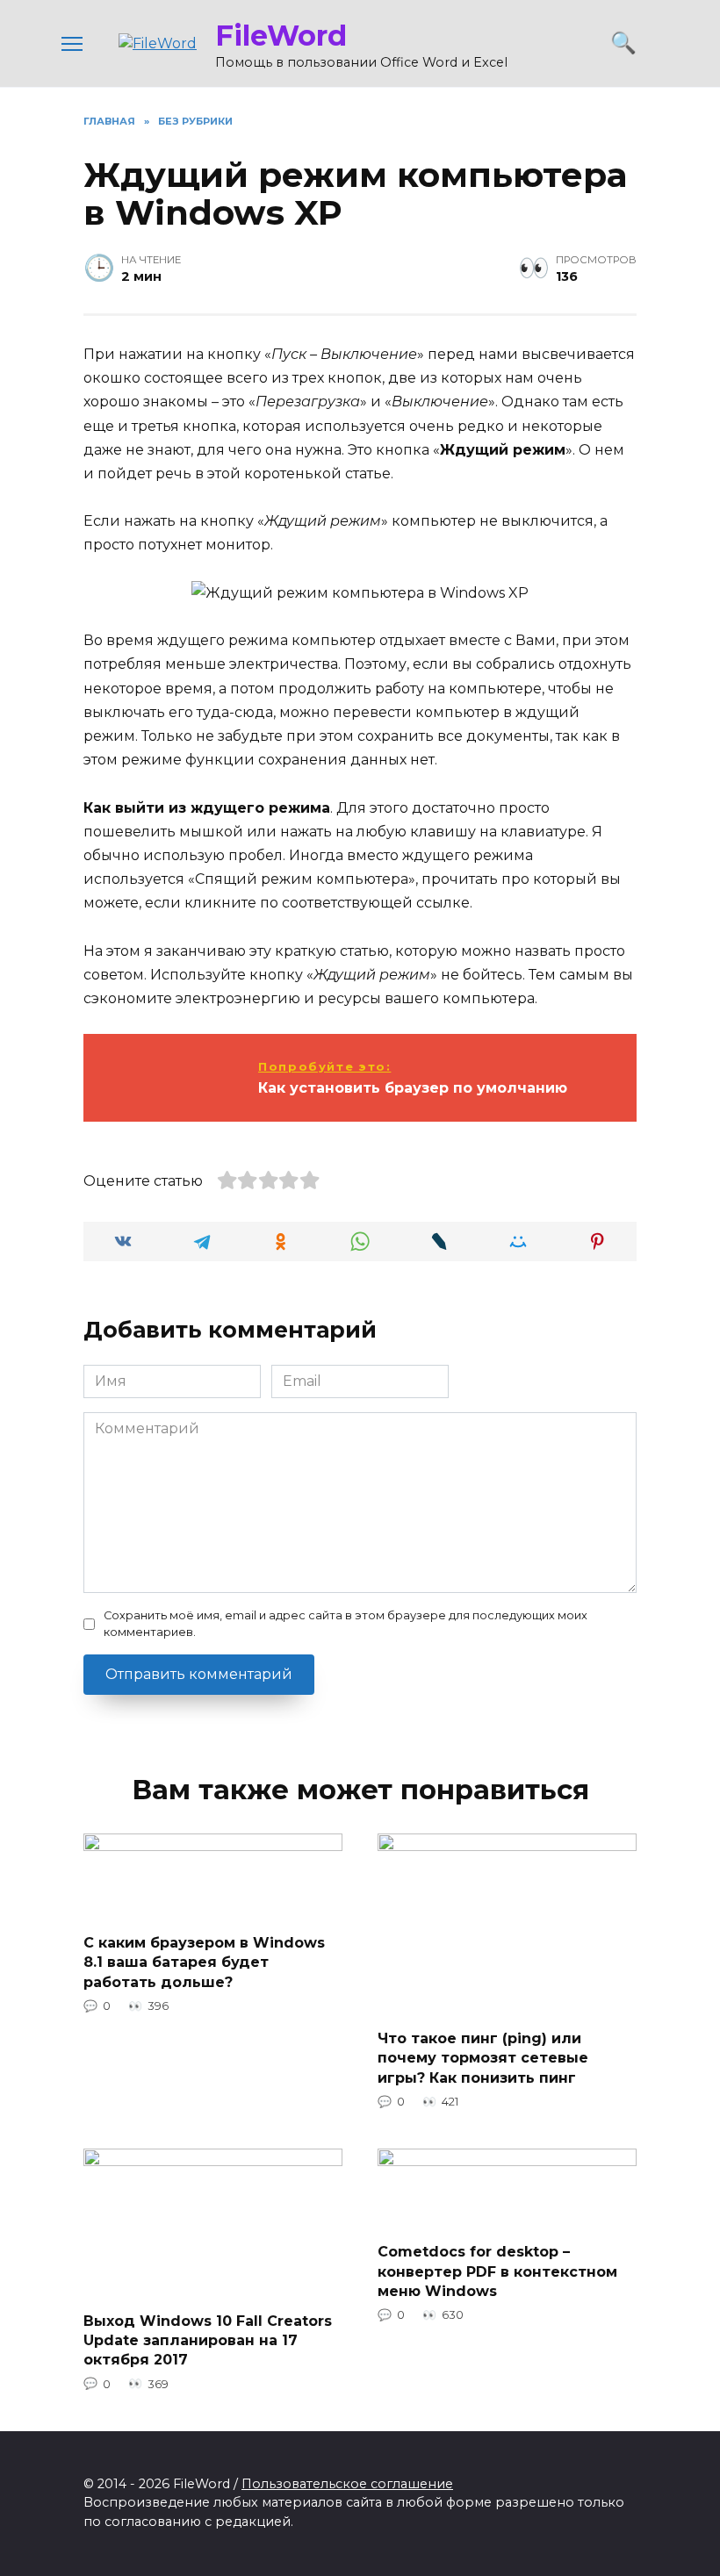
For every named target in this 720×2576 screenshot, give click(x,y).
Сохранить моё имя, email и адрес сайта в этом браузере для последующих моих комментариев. (346, 1624)
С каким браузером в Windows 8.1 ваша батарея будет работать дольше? (204, 1962)
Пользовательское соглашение (347, 2484)
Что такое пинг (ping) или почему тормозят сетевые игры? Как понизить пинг (483, 2058)
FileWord (281, 36)
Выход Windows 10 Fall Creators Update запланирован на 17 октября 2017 (208, 2340)
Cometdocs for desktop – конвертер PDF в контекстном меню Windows (497, 2271)
